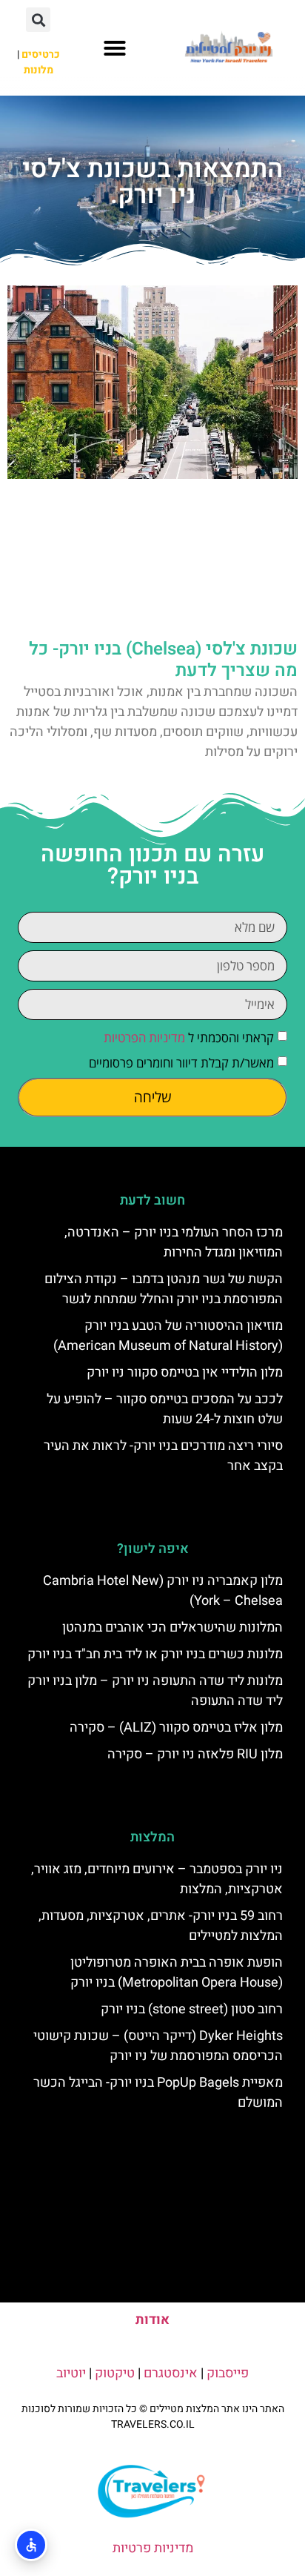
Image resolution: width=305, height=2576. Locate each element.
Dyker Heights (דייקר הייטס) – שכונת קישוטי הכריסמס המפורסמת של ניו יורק (158, 2046)
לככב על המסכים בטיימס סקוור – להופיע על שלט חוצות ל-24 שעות (165, 1409)
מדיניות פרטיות (153, 2548)
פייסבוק (228, 2373)
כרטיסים (41, 54)
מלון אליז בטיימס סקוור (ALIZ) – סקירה (176, 1728)
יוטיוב (71, 2373)
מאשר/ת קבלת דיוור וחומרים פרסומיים (181, 1063)
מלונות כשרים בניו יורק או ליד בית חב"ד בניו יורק (155, 1654)
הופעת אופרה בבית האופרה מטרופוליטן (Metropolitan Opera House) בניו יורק (177, 1973)
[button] (115, 48)
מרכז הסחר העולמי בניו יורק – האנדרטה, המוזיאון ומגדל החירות (174, 1242)
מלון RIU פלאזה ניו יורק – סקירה (195, 1754)
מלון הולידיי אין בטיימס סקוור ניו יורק (185, 1373)
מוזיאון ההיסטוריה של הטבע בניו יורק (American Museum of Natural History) (168, 1336)
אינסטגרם (171, 2373)
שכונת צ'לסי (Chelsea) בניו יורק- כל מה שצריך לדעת (163, 660)
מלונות (38, 70)
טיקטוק (115, 2373)
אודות (152, 2320)
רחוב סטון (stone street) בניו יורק (192, 2009)
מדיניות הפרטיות (144, 1037)
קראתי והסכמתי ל (189, 1037)
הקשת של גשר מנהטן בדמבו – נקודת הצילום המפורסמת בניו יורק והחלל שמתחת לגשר (164, 1289)
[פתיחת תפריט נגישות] (31, 2545)
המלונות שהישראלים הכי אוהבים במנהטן (172, 1628)
